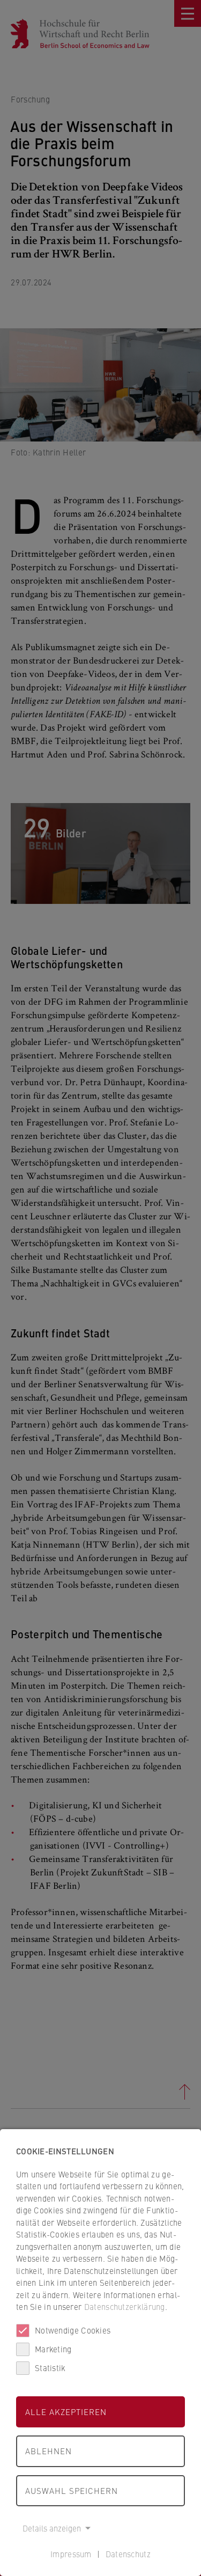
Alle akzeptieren (66, 2412)
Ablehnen (49, 2451)
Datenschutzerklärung (125, 2306)
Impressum (71, 2554)
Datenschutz (128, 2554)
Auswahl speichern (72, 2490)
